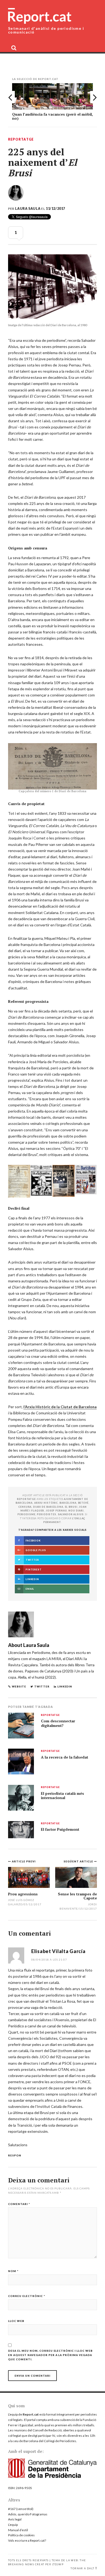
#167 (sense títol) (21, 2509)
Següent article (79, 1861)
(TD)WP (58, 2564)
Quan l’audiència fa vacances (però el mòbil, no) (52, 116)
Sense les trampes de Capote (77, 1896)
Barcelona (68, 1503)
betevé (83, 1503)
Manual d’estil (18, 2530)
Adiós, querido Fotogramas (28, 2514)
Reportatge (21, 140)
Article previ (24, 1861)
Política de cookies (21, 2535)
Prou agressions (23, 1894)
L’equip (13, 2525)
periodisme (27, 1514)
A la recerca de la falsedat (64, 1757)
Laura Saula (28, 209)
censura (25, 1507)
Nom (13, 2271)
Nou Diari (76, 1511)
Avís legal (15, 2519)
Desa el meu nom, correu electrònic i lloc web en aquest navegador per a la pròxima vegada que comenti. (50, 2355)
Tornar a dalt (82, 2568)
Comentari (19, 2204)
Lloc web (16, 2321)
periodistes (47, 1514)
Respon (15, 2155)
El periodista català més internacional (62, 1796)
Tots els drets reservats (28, 2560)
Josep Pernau (56, 1511)
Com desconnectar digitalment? (58, 1723)
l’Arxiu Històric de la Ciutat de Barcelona (60, 1407)
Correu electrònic (27, 2296)
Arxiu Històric (46, 1503)
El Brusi (71, 1507)
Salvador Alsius (71, 1514)
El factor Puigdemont (60, 1829)
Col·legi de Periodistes (60, 2441)
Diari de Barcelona (48, 1507)
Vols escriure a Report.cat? (27, 2540)
